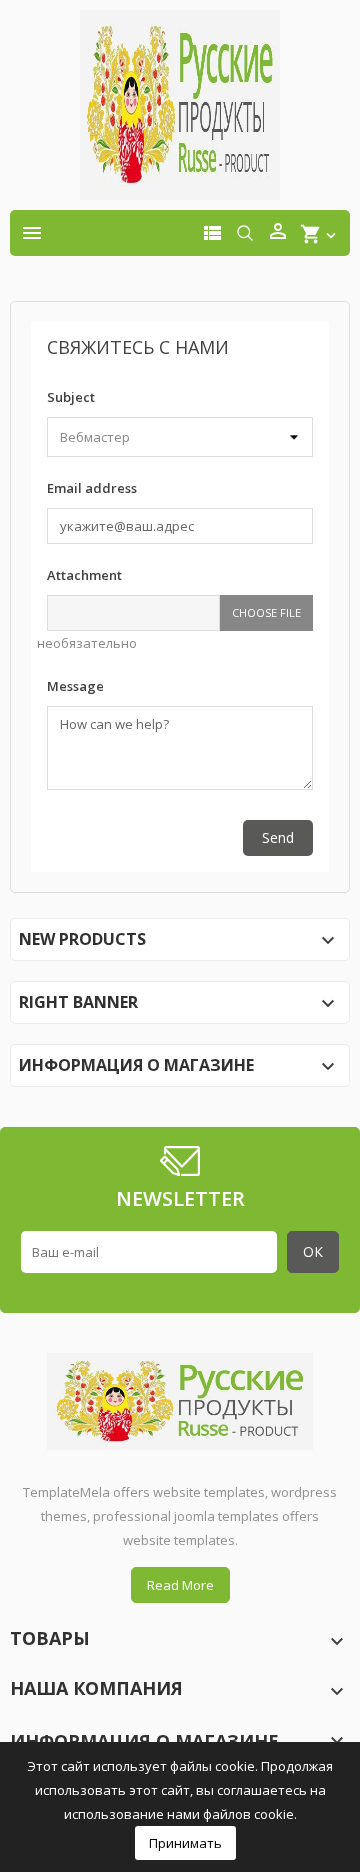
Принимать (185, 1843)
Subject (71, 397)
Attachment (84, 575)
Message (75, 686)
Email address (92, 488)
